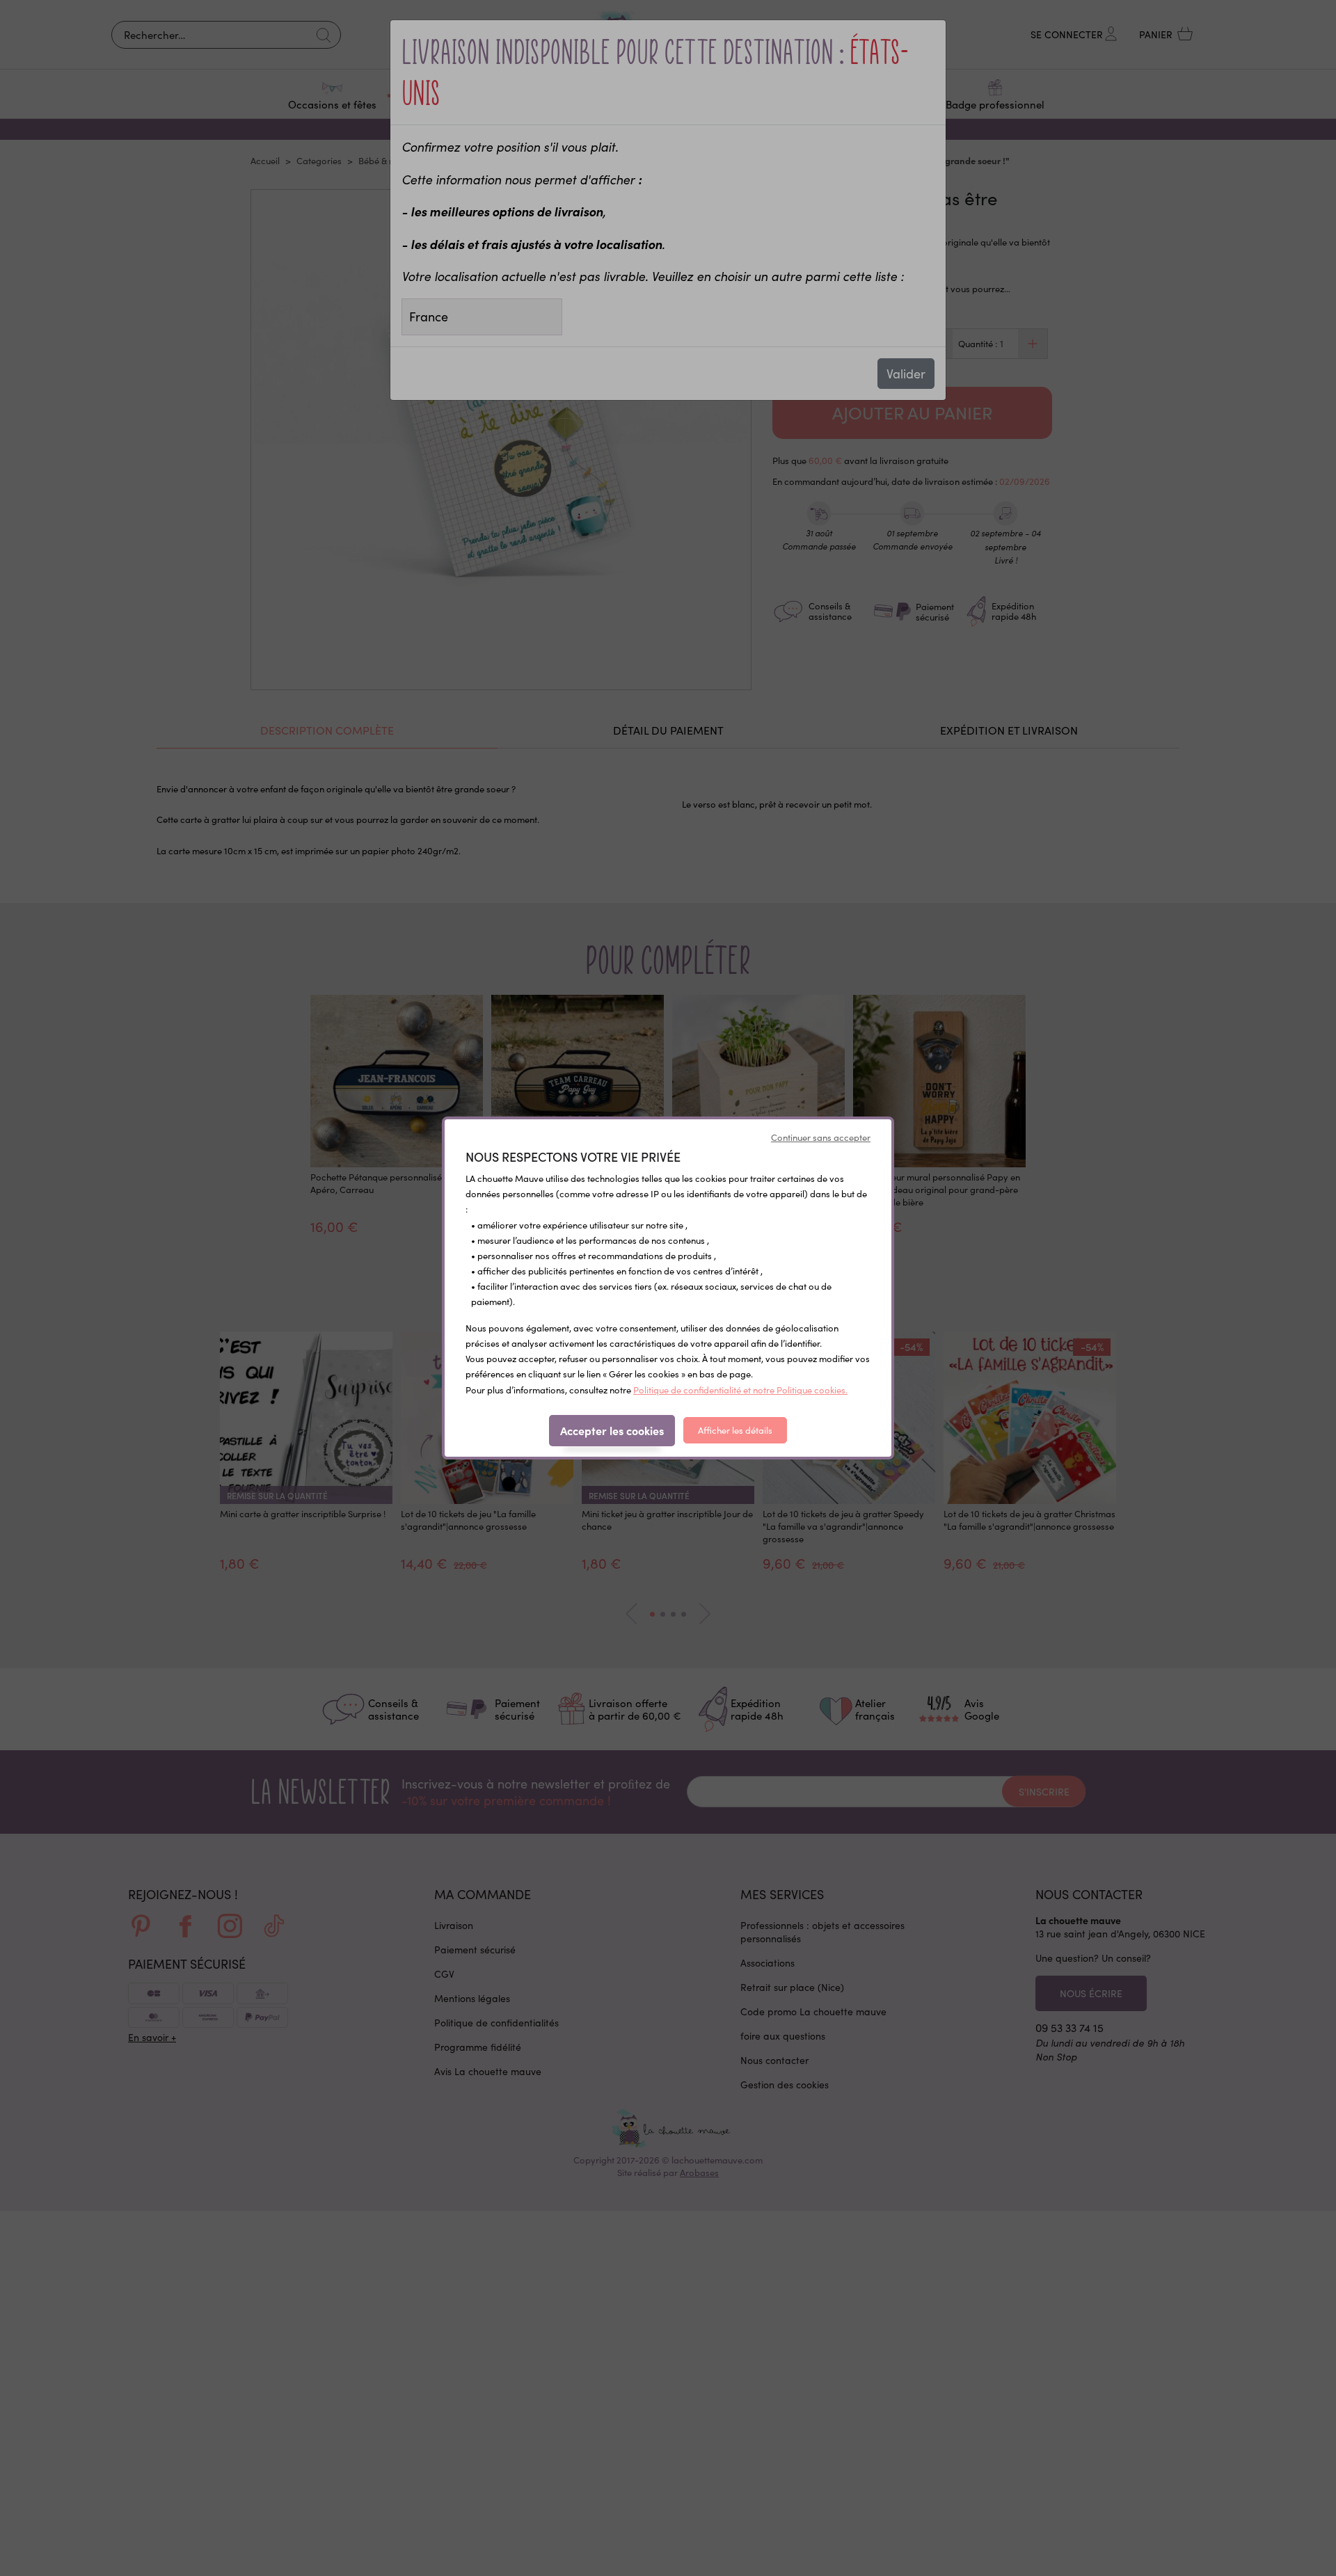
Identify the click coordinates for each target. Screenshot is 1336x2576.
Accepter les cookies (612, 1430)
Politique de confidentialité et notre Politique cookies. (740, 1390)
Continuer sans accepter (821, 1137)
